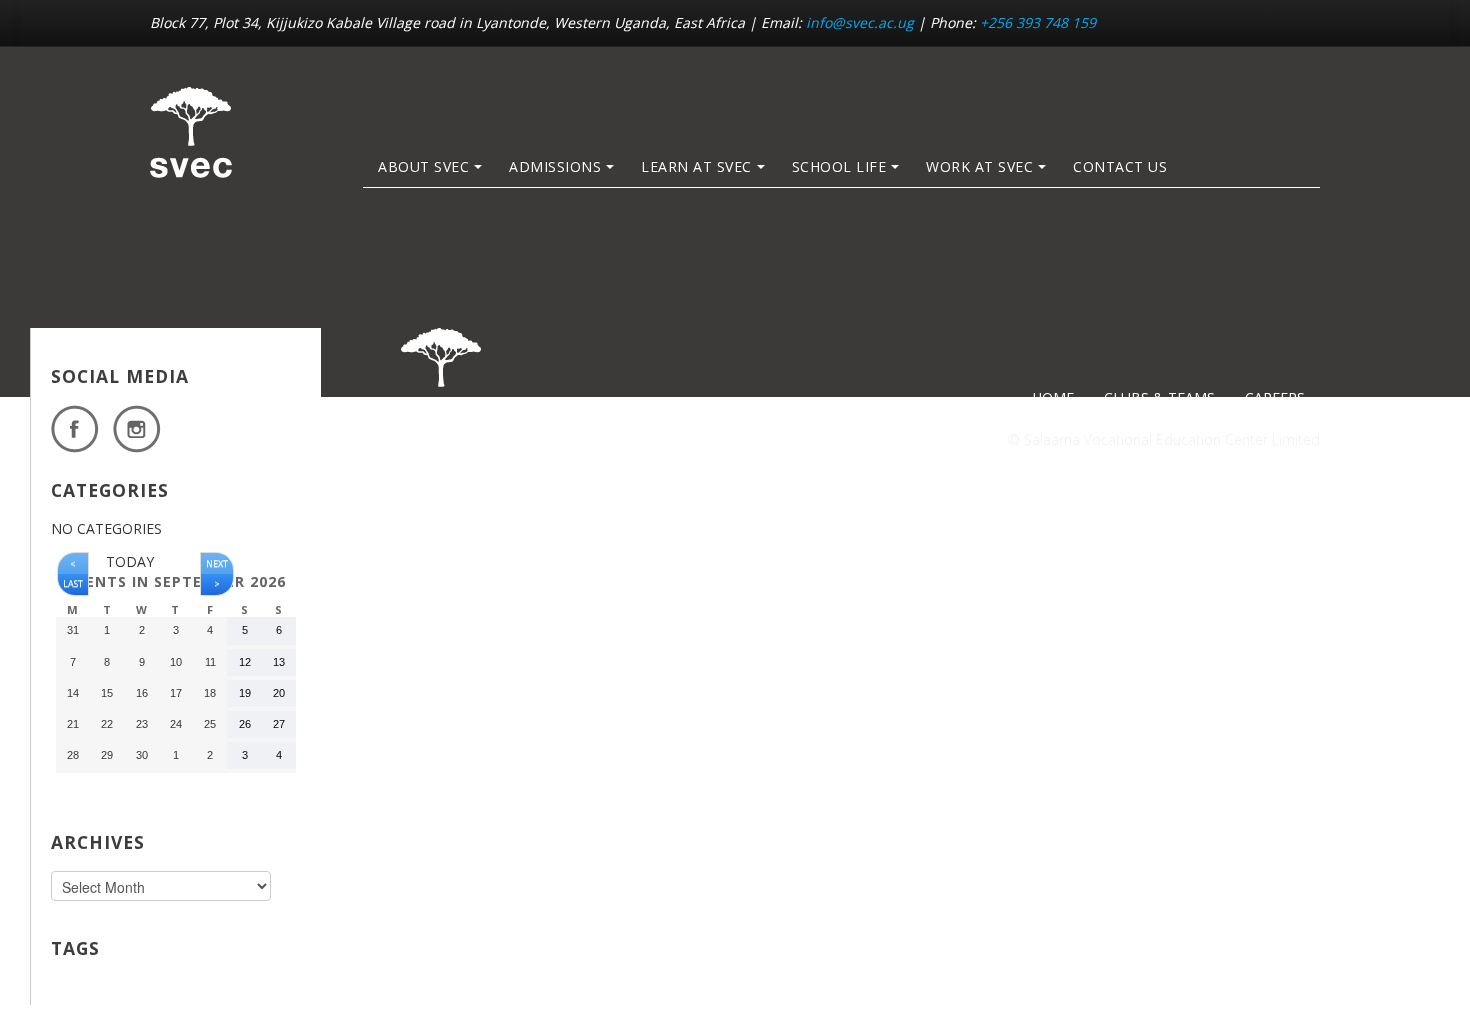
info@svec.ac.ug (860, 22)
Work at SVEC (979, 166)
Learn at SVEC (696, 166)
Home (1053, 397)
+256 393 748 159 (1038, 22)
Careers (1275, 397)
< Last (73, 573)
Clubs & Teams (1159, 397)
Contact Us (1120, 166)
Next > (217, 573)
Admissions (555, 166)
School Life (839, 166)
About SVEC (423, 166)
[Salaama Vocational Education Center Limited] (191, 132)
